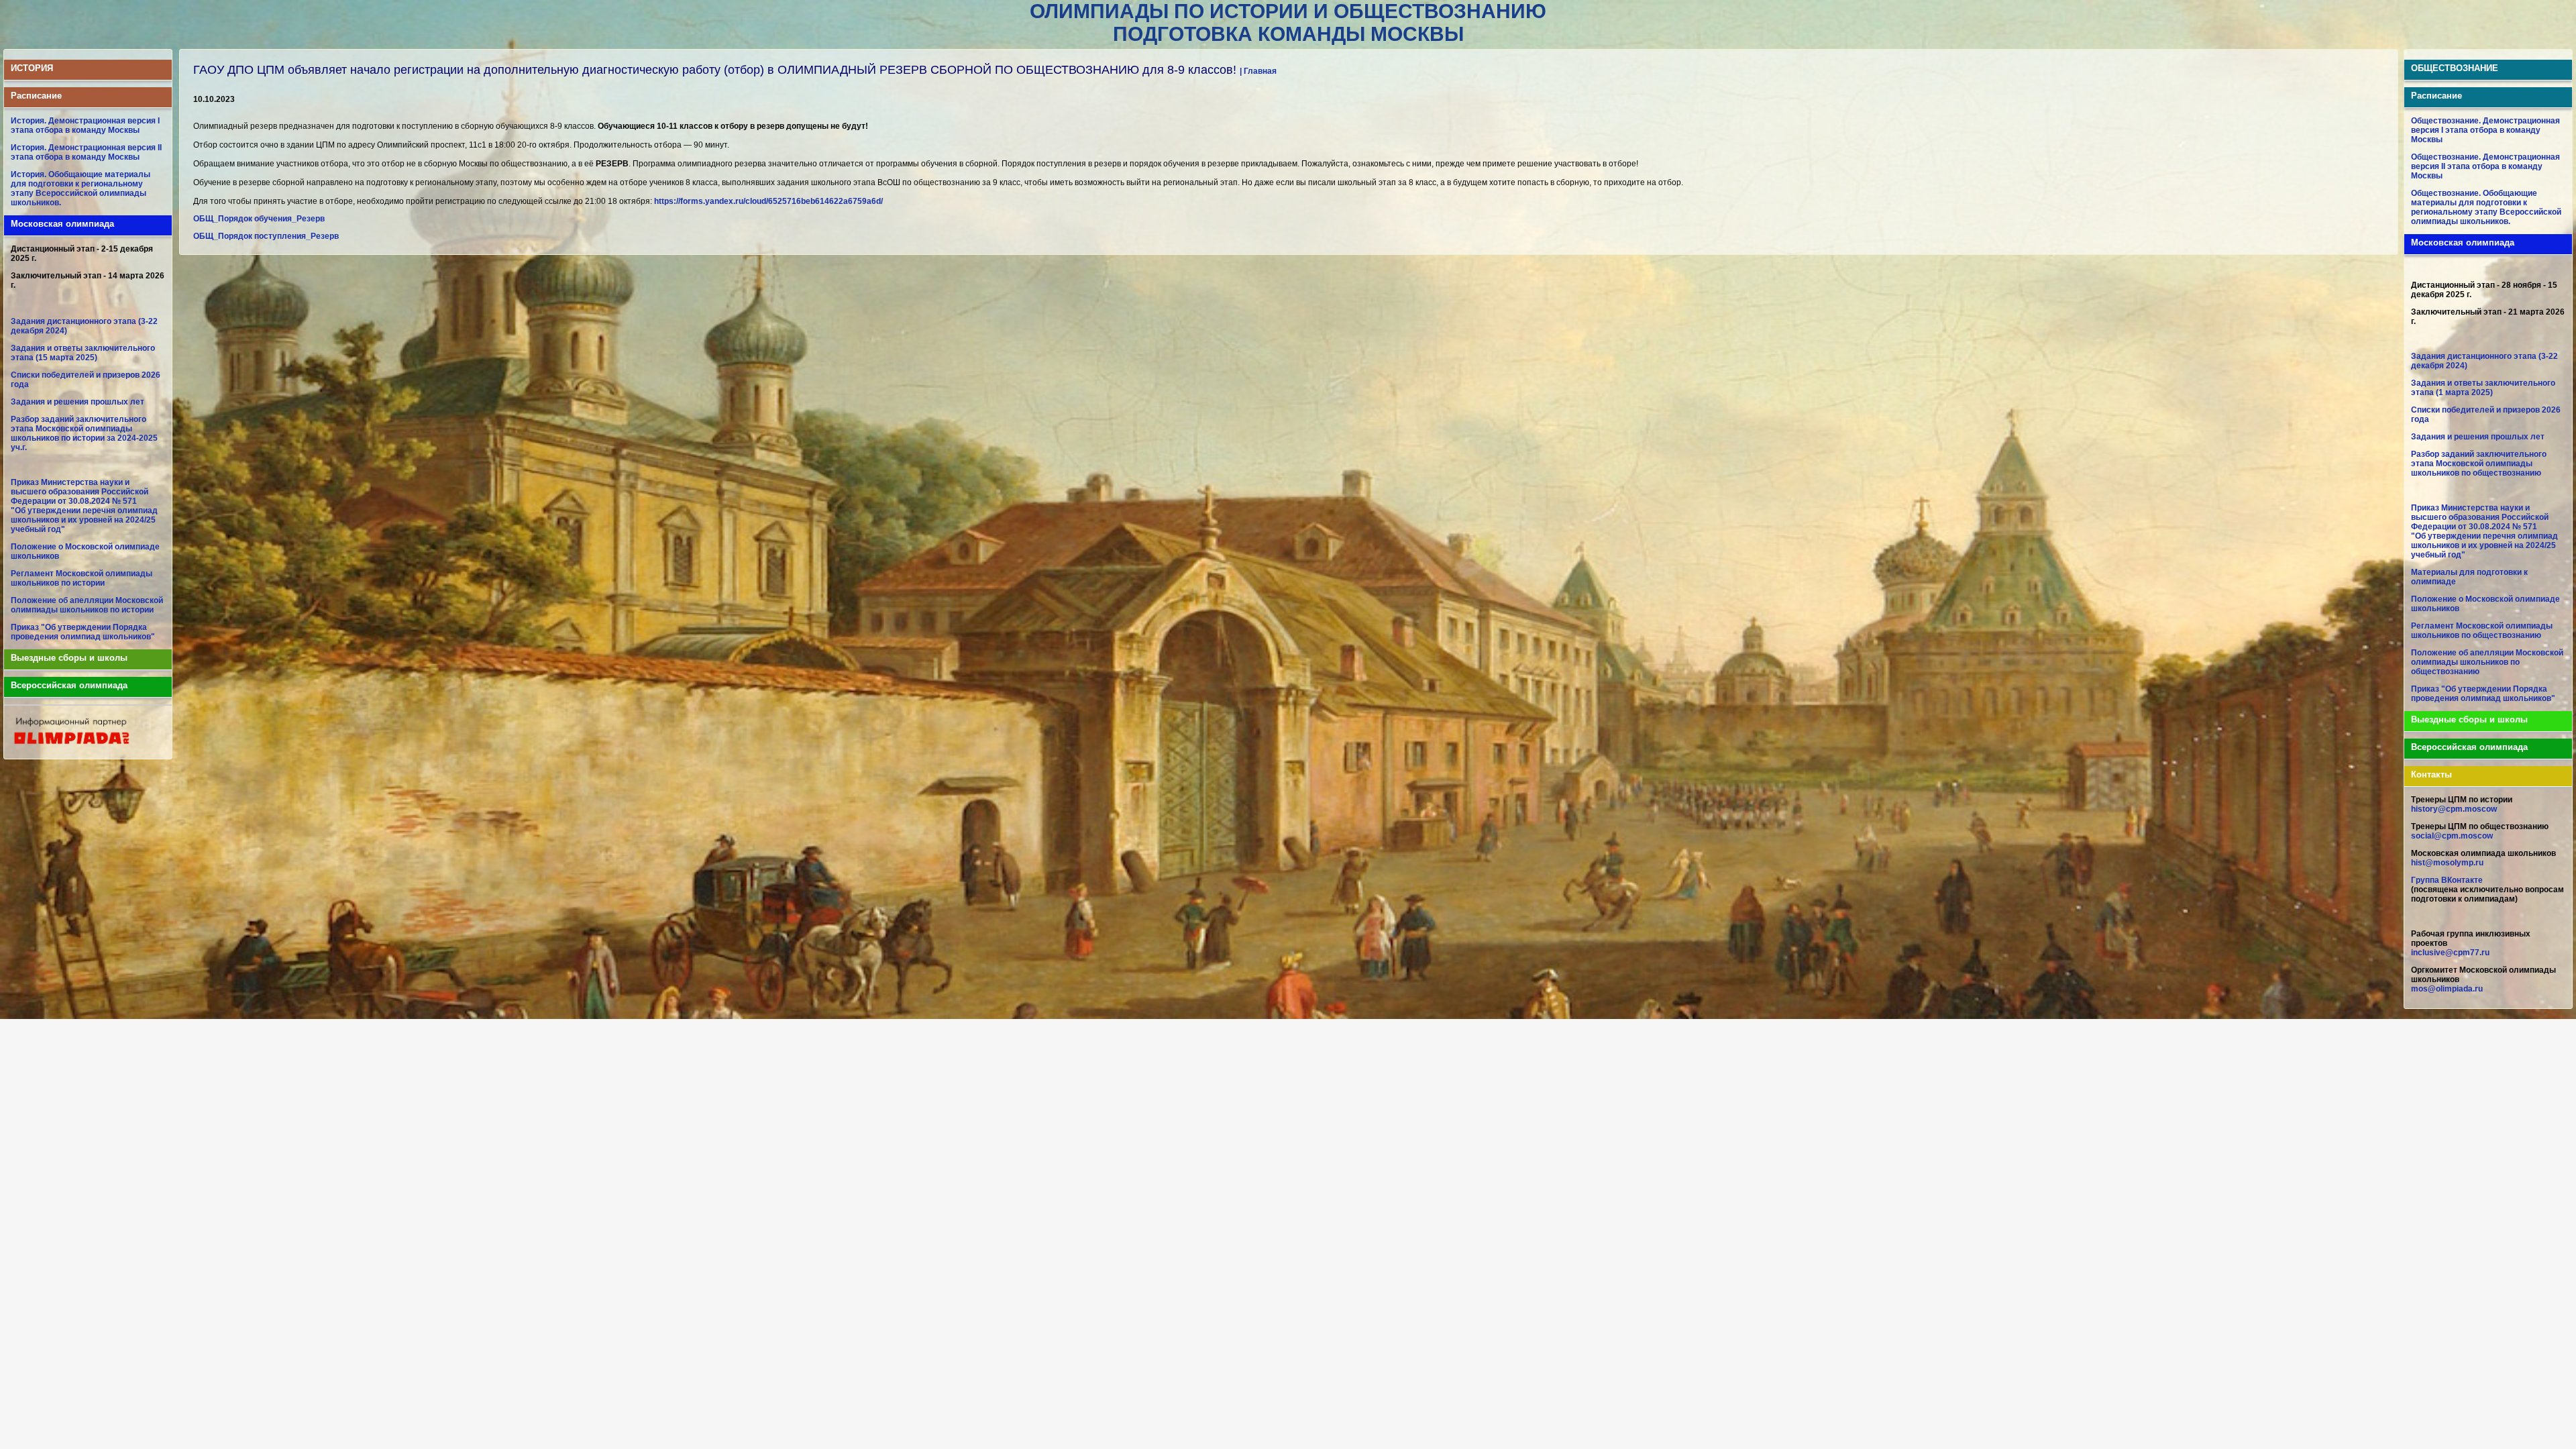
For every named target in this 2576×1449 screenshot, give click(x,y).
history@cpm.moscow (2454, 809)
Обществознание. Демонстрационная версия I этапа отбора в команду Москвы (2485, 130)
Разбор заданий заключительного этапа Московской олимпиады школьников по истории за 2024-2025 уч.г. (84, 433)
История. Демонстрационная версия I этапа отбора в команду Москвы (85, 125)
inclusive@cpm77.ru (2450, 953)
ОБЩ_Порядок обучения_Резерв (259, 219)
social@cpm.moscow (2452, 836)
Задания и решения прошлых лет (77, 402)
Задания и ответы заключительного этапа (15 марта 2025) (83, 353)
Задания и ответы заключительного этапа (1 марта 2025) (2483, 388)
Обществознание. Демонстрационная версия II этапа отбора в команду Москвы (2485, 166)
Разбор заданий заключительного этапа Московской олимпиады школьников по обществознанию (2479, 464)
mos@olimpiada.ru (2447, 989)
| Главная (1258, 71)
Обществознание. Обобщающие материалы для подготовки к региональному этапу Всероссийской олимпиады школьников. (2486, 207)
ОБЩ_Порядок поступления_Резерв (266, 236)
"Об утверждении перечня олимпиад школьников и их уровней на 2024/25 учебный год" (84, 520)
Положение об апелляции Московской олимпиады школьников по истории (87, 605)
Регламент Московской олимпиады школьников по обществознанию (2482, 631)
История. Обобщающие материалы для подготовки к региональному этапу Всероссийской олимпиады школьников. (80, 189)
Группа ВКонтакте (2447, 880)
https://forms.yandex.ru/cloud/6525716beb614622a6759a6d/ (768, 201)
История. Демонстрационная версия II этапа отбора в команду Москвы (86, 152)
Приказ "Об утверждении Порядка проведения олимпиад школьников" (83, 632)
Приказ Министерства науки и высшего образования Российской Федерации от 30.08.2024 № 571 (79, 492)
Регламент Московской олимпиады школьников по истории (82, 578)
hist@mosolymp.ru (2447, 863)
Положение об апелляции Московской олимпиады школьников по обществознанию (2487, 662)
